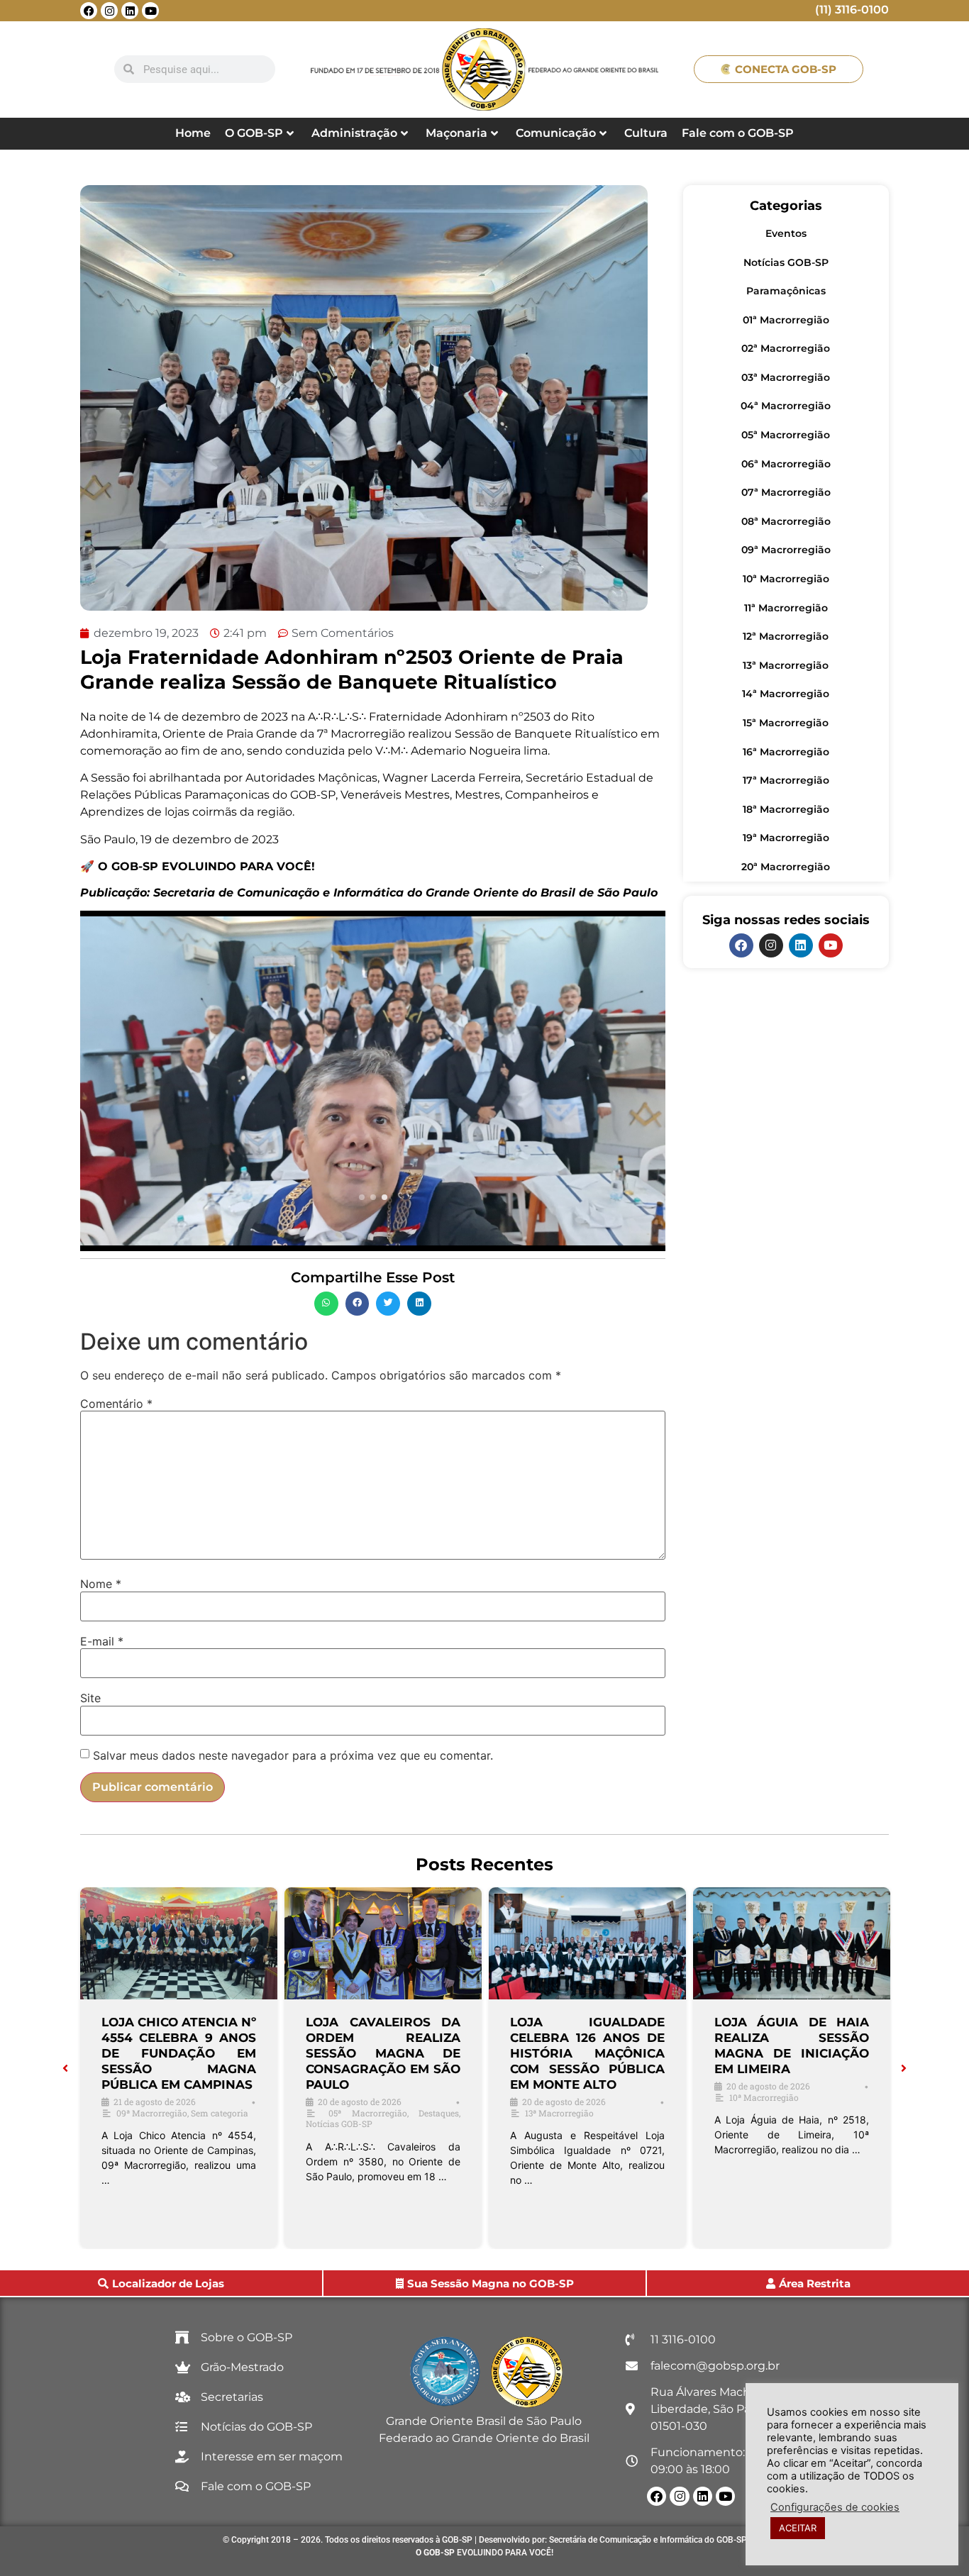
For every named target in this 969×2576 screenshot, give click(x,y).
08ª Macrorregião (786, 521)
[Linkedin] (130, 11)
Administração (354, 133)
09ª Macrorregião (786, 550)
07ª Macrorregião (786, 492)
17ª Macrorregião (786, 780)
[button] (326, 1304)
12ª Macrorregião (786, 636)
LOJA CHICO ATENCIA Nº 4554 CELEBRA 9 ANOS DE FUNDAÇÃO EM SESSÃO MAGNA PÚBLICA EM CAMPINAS (179, 2053)
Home (193, 133)
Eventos (786, 233)
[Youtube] (150, 11)
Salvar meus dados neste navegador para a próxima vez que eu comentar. (293, 1755)
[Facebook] (89, 11)
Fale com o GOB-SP (738, 133)
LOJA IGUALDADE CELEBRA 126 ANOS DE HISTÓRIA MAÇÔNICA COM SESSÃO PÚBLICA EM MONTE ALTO (587, 2053)
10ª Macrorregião (786, 579)
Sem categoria (220, 2113)
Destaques (439, 2113)
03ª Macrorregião (786, 377)
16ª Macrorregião (786, 752)
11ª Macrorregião (786, 608)
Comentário (116, 1404)
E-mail (102, 1641)
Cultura (646, 133)
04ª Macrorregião (786, 406)
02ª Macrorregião (786, 348)
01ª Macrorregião (786, 320)
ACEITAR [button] (798, 2528)
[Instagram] (109, 11)
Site (90, 1698)
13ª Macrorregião (786, 665)
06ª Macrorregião (786, 464)
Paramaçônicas (786, 291)
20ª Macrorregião (786, 867)
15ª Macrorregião (786, 723)
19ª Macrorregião (786, 838)
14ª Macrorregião (786, 694)
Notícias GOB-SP (786, 262)
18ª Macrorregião (786, 809)
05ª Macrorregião (786, 435)
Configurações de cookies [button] (835, 2507)
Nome (101, 1584)
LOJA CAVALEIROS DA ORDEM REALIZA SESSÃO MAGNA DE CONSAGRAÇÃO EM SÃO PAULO (383, 2053)
